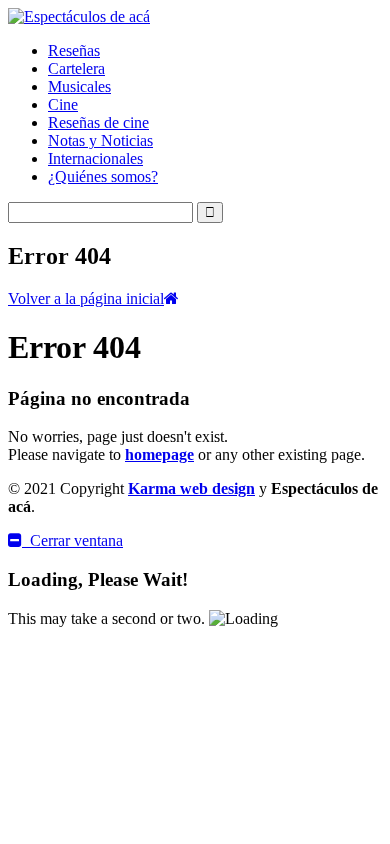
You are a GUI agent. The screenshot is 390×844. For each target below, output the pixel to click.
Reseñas (74, 50)
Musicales (79, 86)
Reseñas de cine (98, 122)
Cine (63, 104)
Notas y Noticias (100, 140)
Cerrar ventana (72, 540)
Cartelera (76, 68)
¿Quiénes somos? (103, 176)
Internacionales (95, 158)
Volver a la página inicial (86, 298)
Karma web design (191, 488)
